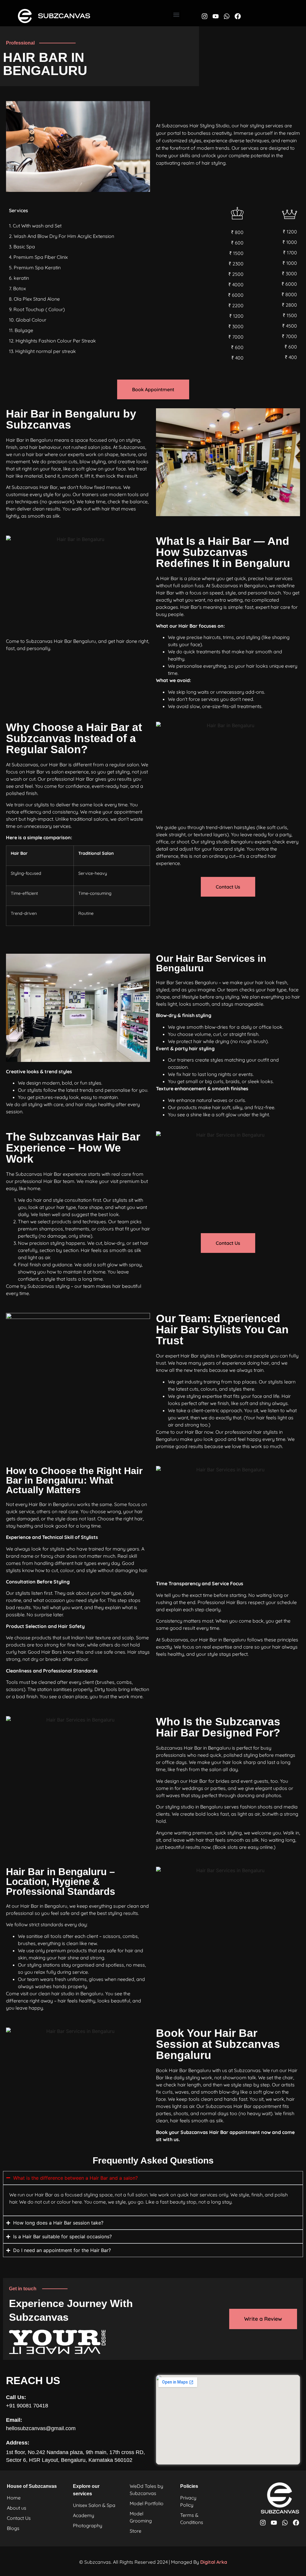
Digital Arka (214, 2562)
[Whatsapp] (227, 16)
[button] (176, 15)
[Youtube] (216, 16)
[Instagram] (205, 16)
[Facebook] (238, 16)
